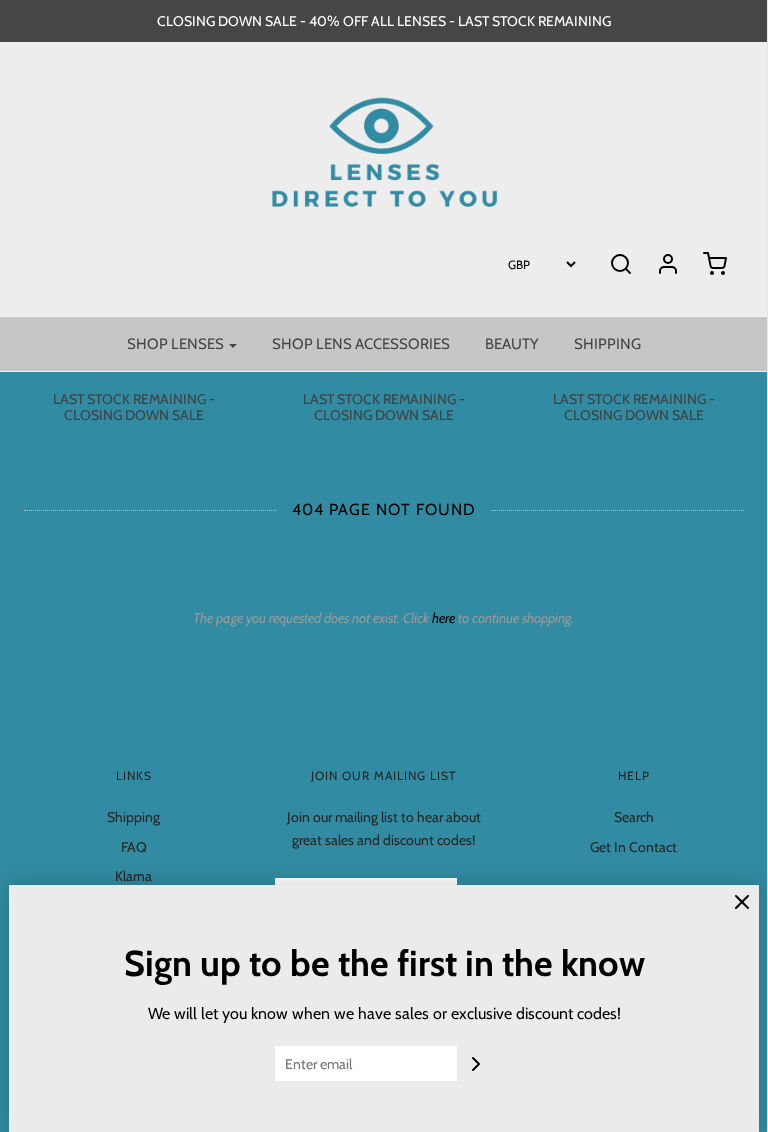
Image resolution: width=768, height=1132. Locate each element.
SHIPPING (607, 344)
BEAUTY (512, 344)
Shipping (133, 817)
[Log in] (668, 264)
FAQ (134, 847)
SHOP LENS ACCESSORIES (361, 344)
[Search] (621, 264)
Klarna (133, 876)
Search (634, 817)
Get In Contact (633, 847)
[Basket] (715, 264)
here (443, 618)
